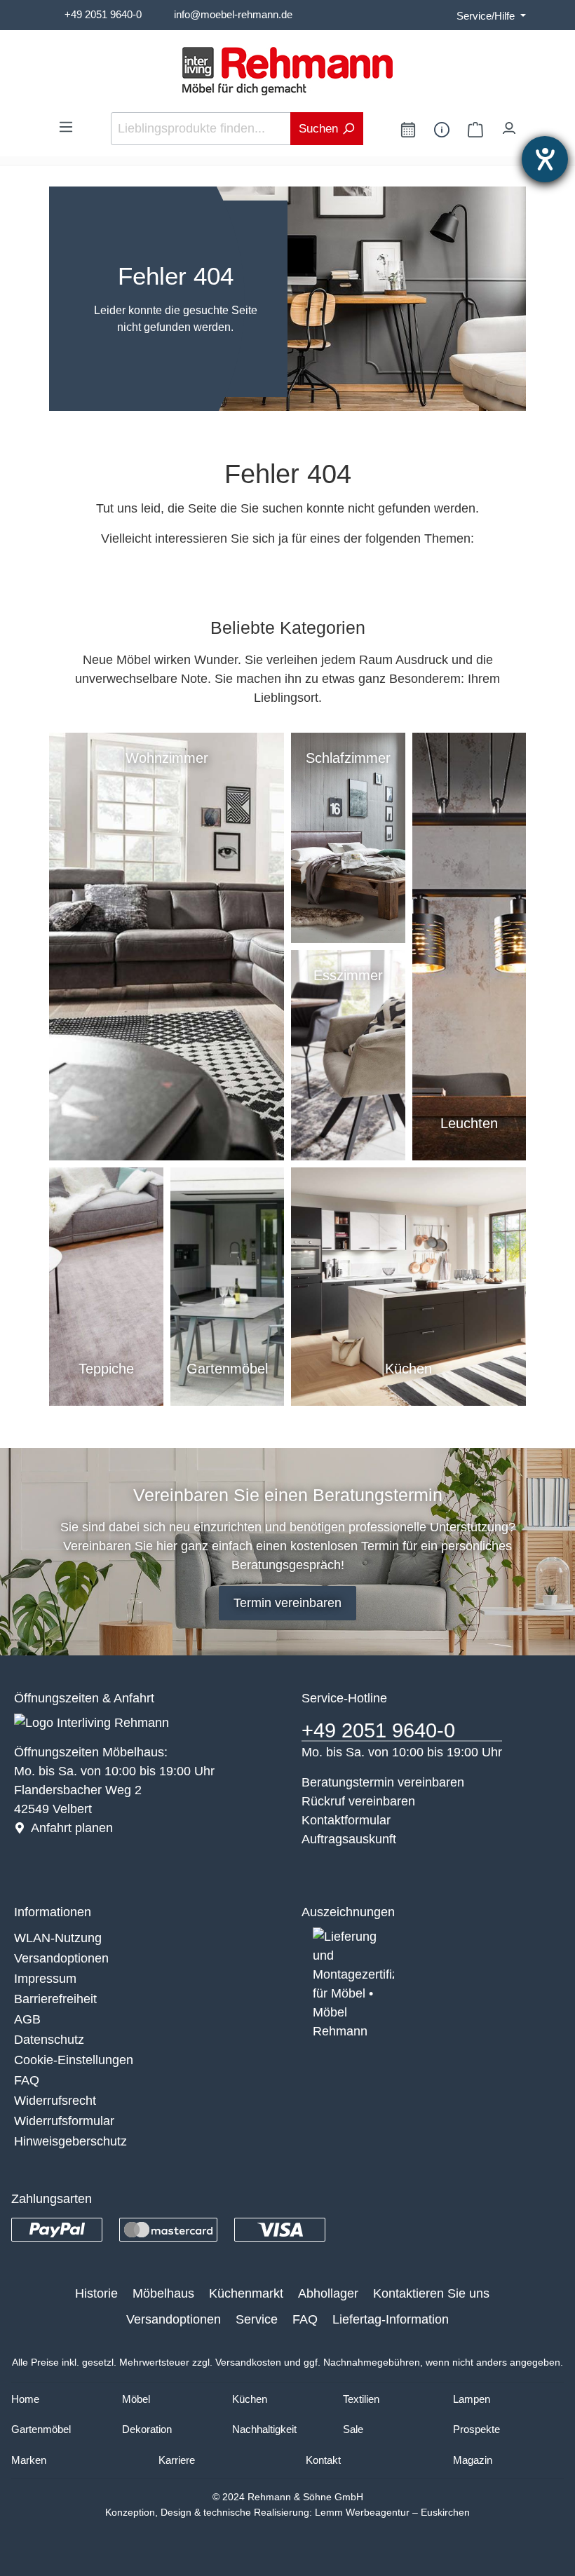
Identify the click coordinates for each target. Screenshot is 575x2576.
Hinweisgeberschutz (70, 2141)
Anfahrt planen (72, 1828)
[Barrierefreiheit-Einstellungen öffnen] (545, 159)
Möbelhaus (163, 2293)
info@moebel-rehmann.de (233, 14)
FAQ (27, 2080)
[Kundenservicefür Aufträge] (442, 129)
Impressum (45, 1979)
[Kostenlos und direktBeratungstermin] (408, 129)
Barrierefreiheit (55, 1999)
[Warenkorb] (475, 129)
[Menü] (66, 126)
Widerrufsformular (64, 2121)
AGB (27, 2019)
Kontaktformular (346, 1820)
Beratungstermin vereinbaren (383, 1782)
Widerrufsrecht (55, 2101)
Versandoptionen (61, 1958)
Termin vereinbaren (287, 1603)
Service (257, 2319)
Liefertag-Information (391, 2319)
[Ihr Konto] (509, 125)
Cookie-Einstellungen (74, 2060)
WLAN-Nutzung (58, 1938)
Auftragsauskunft (349, 1839)
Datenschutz (49, 2040)
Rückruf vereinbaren (358, 1801)
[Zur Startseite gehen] (287, 71)
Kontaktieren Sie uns (431, 2293)
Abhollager (328, 2293)
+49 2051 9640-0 (103, 14)
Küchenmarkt (246, 2293)
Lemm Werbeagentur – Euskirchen (392, 2512)
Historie (96, 2293)
